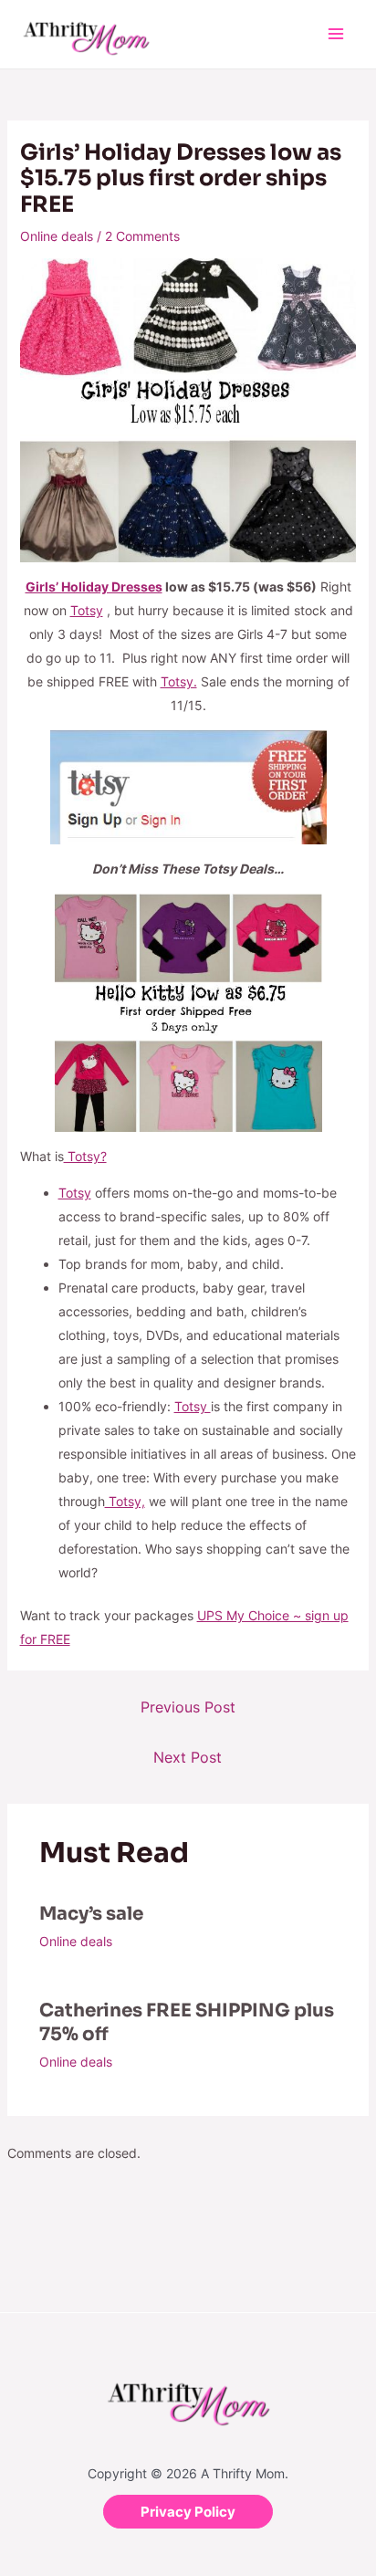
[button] (188, 2512)
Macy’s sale (91, 1914)
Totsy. (179, 681)
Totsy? (85, 1156)
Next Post (188, 1757)
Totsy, (125, 1501)
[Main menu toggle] (335, 34)
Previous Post (188, 1707)
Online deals (57, 236)
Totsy (87, 610)
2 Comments (142, 236)
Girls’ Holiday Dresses (94, 586)
